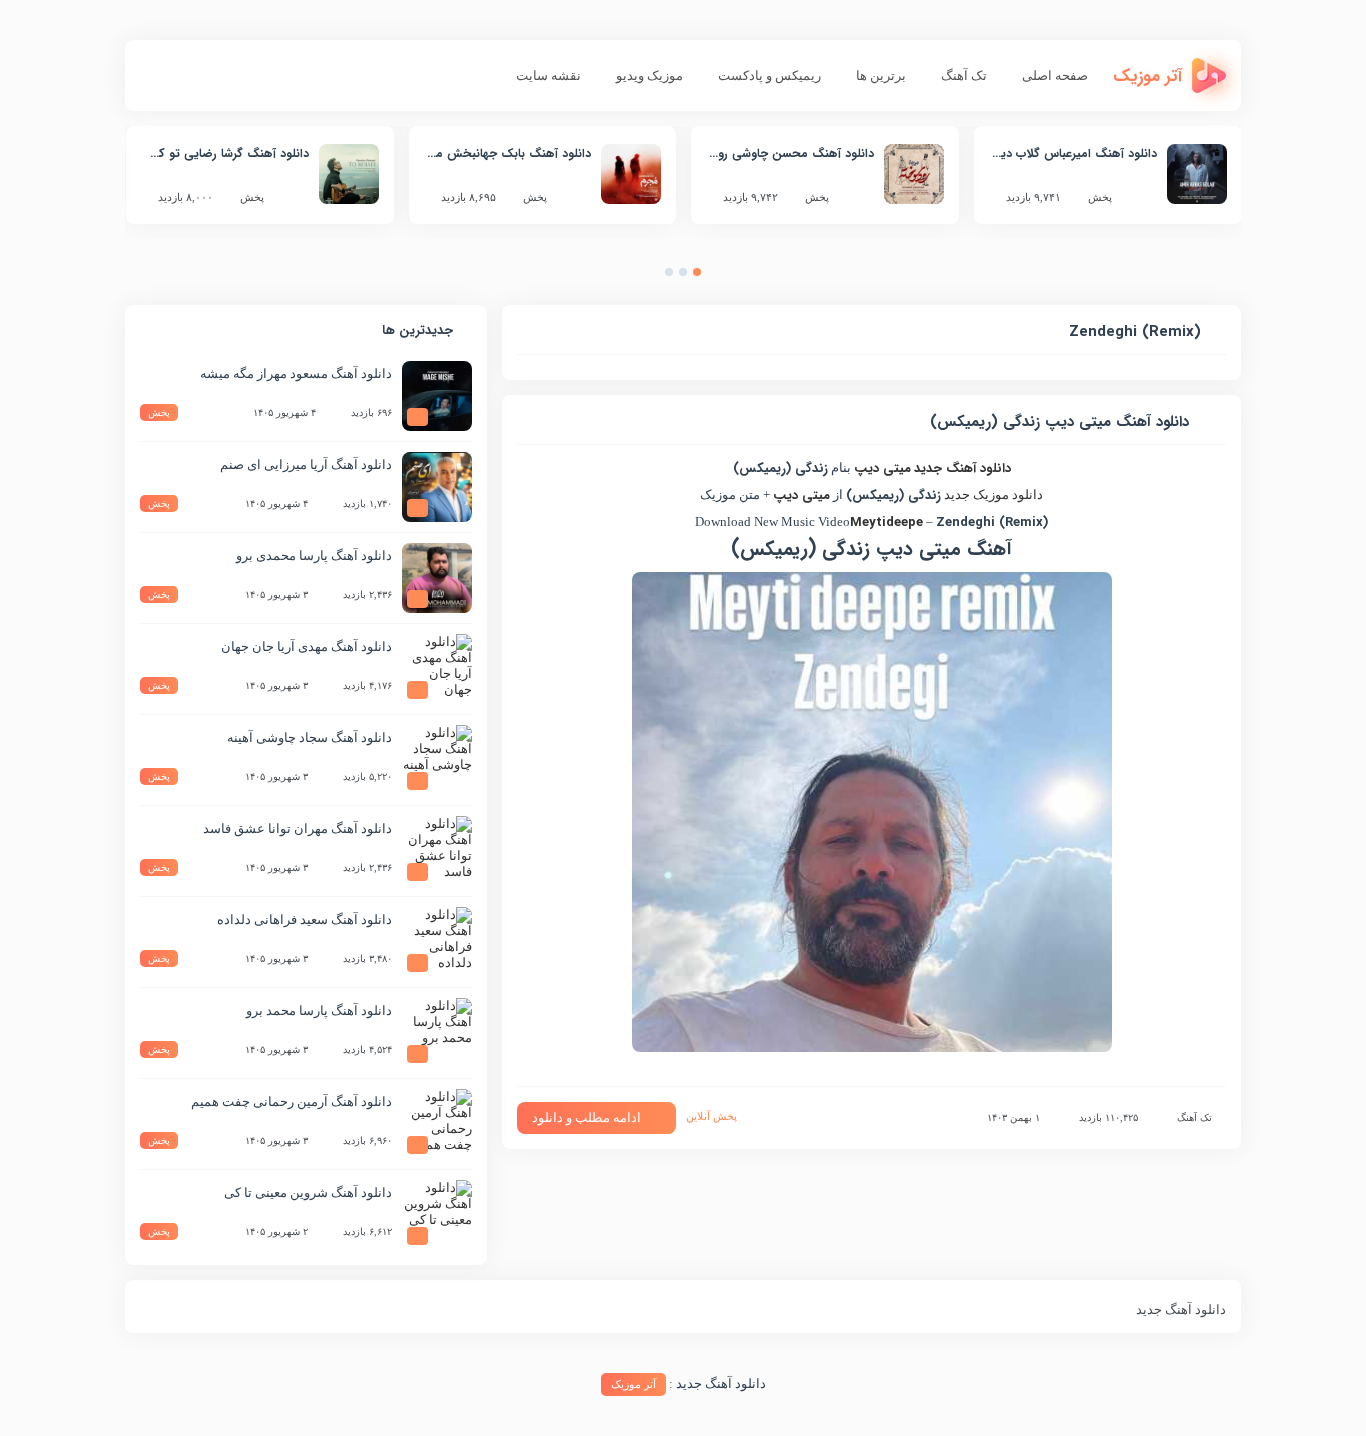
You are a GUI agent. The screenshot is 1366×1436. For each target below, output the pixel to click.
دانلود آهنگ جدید (962, 468)
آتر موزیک (633, 1384)
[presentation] (717, 276)
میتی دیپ (882, 468)
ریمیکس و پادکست (769, 75)
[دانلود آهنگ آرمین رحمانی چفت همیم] (437, 1124)
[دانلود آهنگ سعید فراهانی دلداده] (437, 942)
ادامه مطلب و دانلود (586, 1117)
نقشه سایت (548, 75)
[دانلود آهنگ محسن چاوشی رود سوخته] (914, 174)
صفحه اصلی (1055, 75)
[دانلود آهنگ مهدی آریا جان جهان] (437, 669)
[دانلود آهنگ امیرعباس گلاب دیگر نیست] (1197, 174)
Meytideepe (886, 522)
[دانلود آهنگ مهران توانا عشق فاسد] (437, 851)
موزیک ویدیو (649, 75)
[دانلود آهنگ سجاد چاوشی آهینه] (437, 760)
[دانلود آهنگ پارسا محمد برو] (437, 1033)
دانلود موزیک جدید (993, 494)
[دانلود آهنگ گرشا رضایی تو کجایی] (349, 174)
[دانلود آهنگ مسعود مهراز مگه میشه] (437, 396)
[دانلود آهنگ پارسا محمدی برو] (437, 578)
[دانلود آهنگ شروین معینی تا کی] (437, 1215)
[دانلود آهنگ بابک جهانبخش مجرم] (631, 174)
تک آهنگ (964, 75)
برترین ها (881, 75)
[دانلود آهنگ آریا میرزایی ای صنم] (437, 487)
